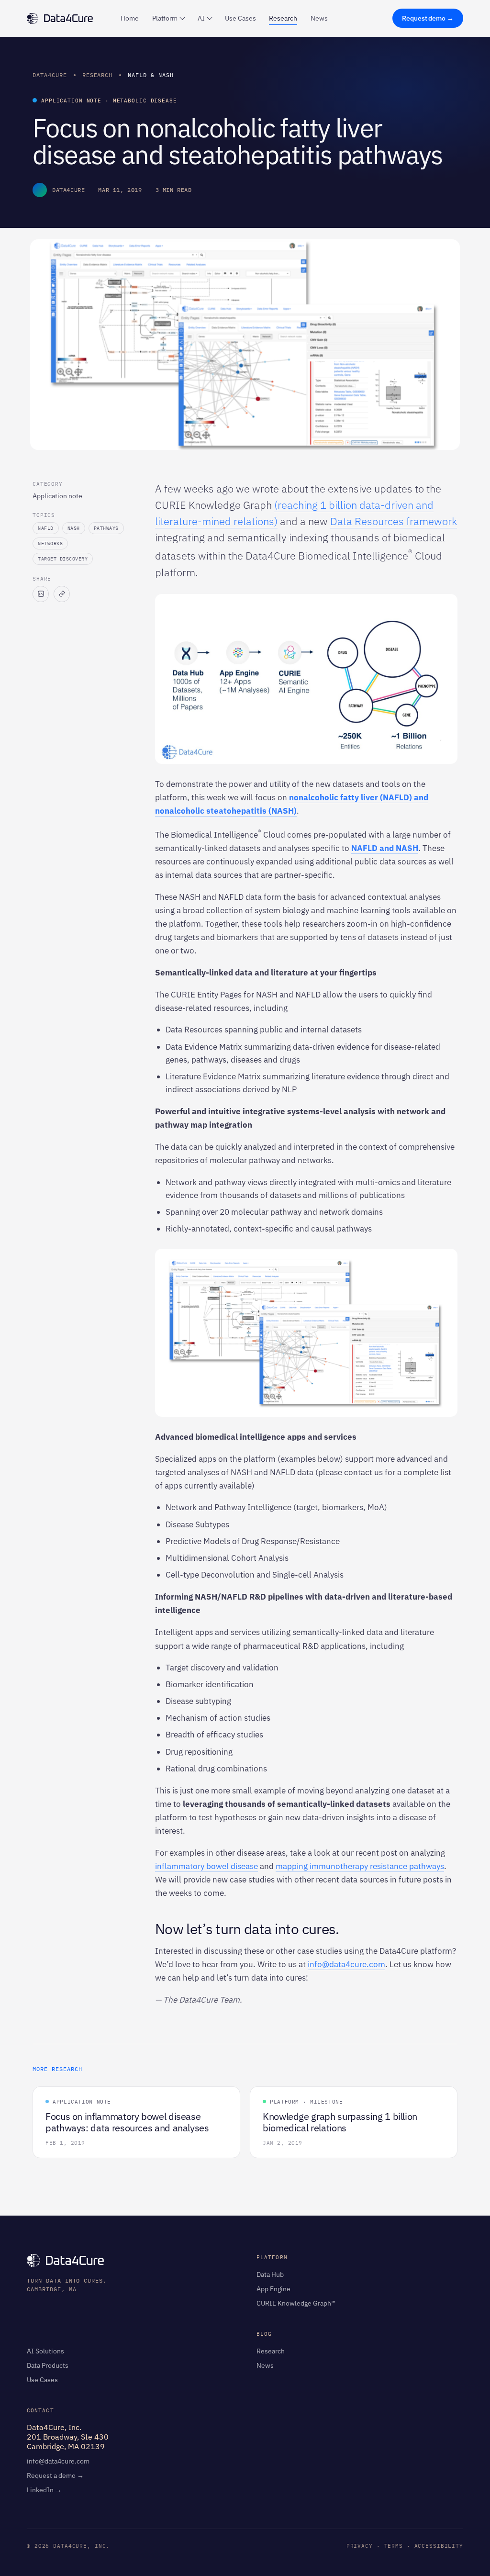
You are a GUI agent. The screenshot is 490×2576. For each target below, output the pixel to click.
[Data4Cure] (60, 18)
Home (130, 18)
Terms (394, 2546)
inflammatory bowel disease (206, 1866)
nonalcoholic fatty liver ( (336, 797)
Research (283, 18)
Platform (165, 18)
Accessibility (439, 2546)
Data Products (48, 2365)
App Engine (273, 2289)
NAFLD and (373, 848)
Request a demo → (55, 2475)
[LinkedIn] (41, 594)
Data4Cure (50, 75)
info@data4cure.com (346, 1964)
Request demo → (428, 18)
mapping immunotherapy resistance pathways (360, 1866)
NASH (407, 848)
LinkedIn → (44, 2490)
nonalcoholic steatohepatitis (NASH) (226, 811)
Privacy (360, 2546)
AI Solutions (45, 2351)
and (420, 797)
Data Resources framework (394, 521)
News (319, 18)
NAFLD (396, 797)
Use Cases (240, 18)
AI (201, 18)
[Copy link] (62, 594)
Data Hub (270, 2274)
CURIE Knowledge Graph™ (296, 2303)
